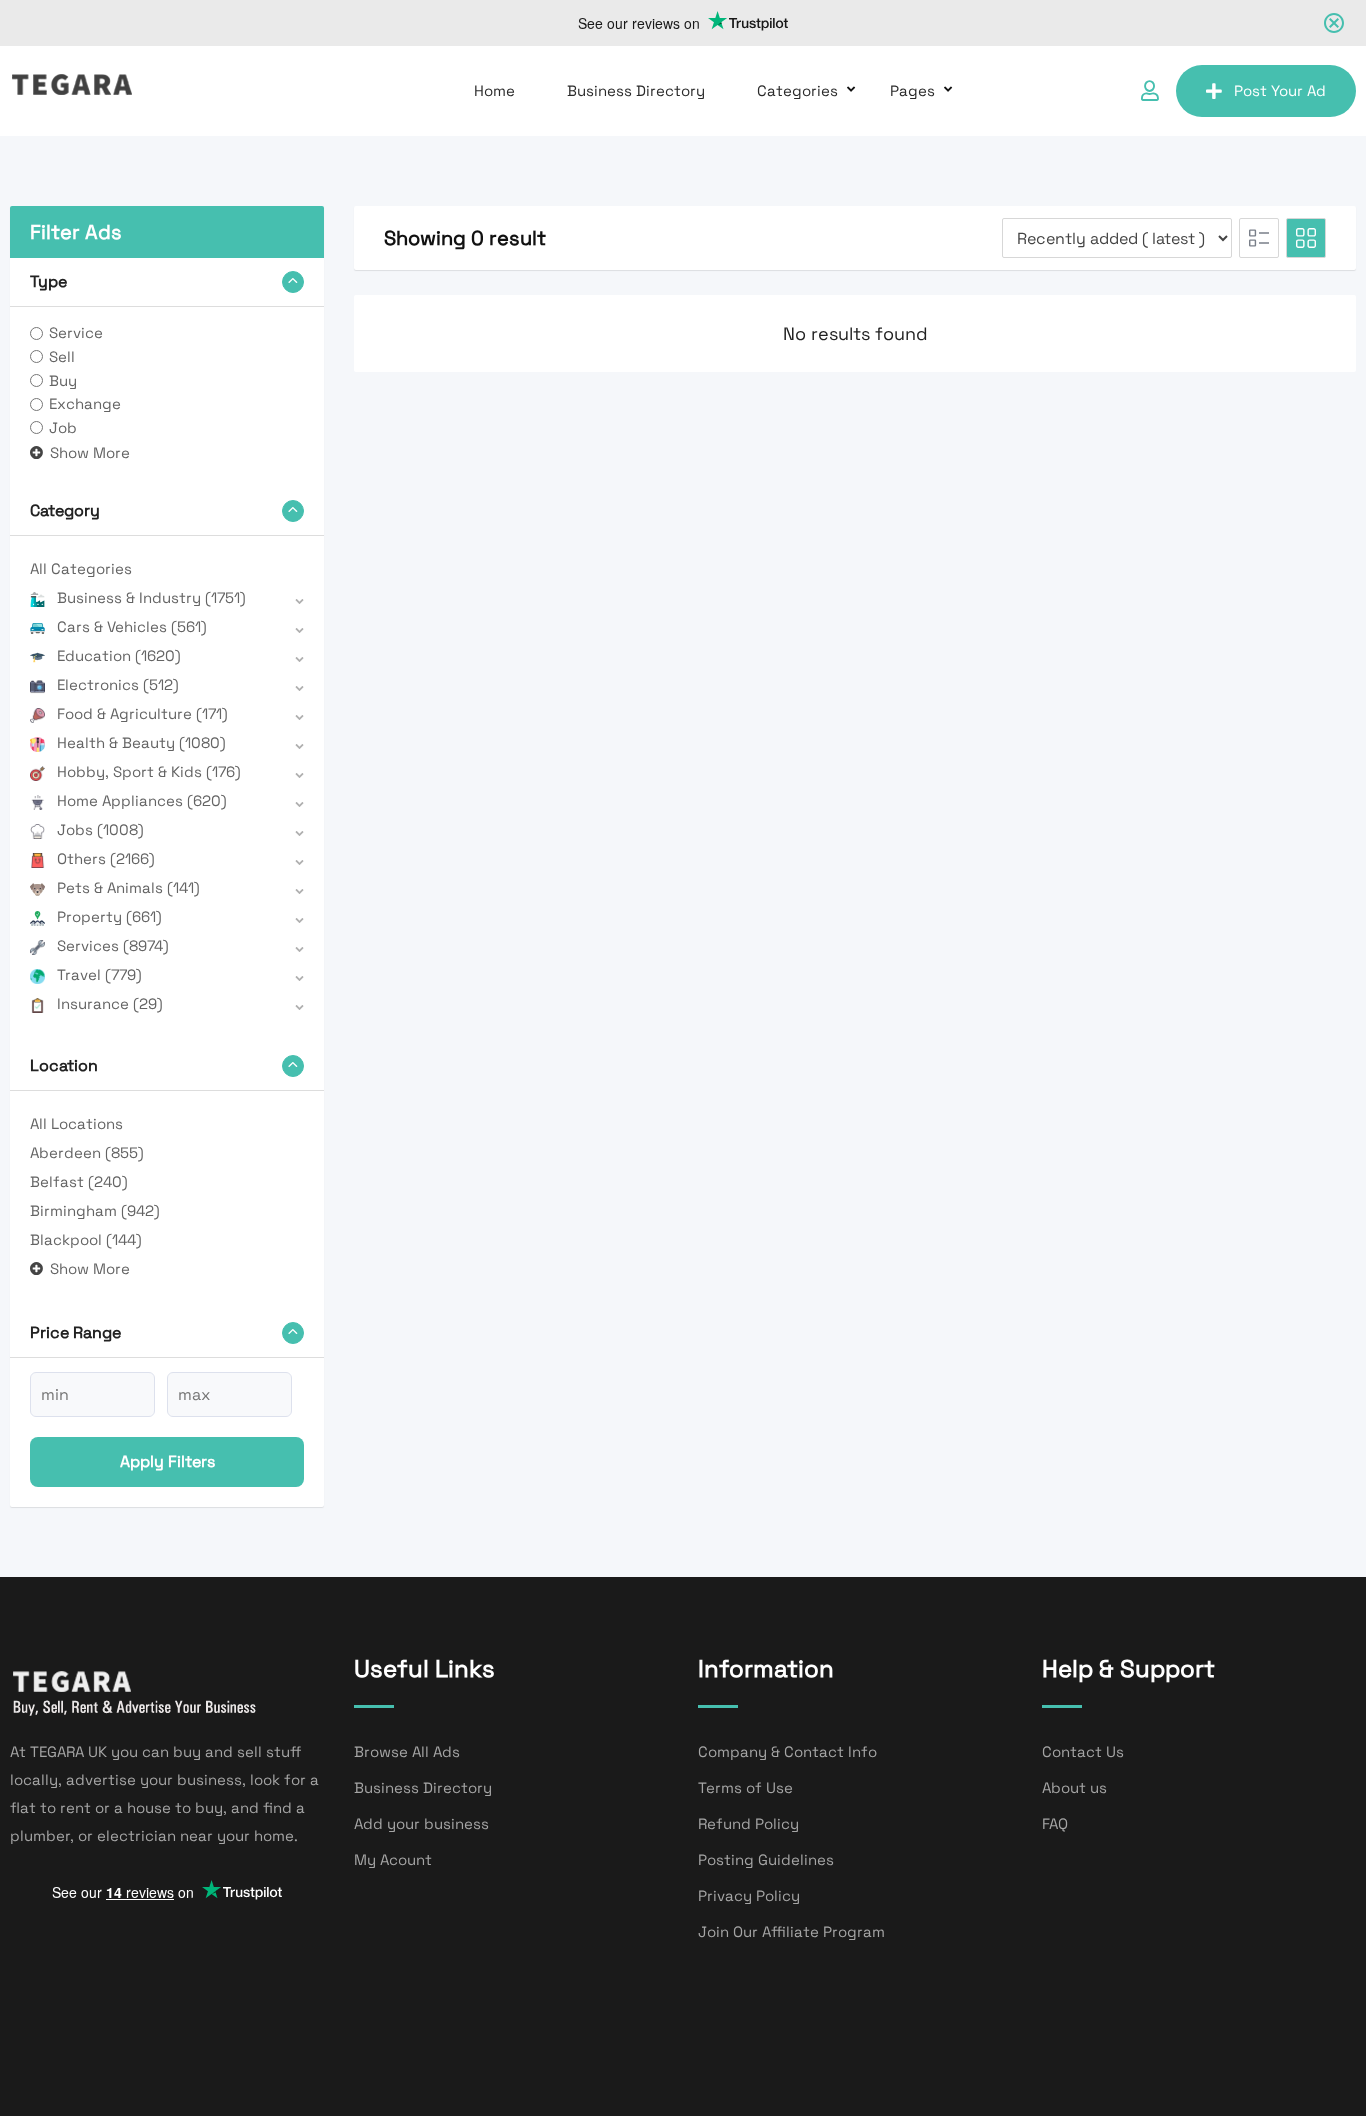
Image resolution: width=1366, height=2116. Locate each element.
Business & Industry (151, 597)
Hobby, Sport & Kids (149, 771)
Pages (912, 90)
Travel (99, 974)
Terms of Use (745, 1787)
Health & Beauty (141, 742)
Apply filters (167, 1461)
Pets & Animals (128, 887)
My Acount (393, 1859)
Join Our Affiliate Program (791, 1931)
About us (1074, 1787)
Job (63, 427)
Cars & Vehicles (132, 626)
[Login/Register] (1150, 91)
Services (113, 945)
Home (494, 90)
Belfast (79, 1181)
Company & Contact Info (787, 1751)
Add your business (421, 1823)
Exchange (85, 403)
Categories (797, 90)
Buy (63, 380)
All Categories (81, 568)
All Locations (76, 1123)
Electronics (118, 684)
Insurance (110, 1003)
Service (76, 332)
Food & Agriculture (142, 713)
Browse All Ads (407, 1751)
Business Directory (636, 90)
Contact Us (1083, 1751)
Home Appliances (142, 800)
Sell (62, 356)
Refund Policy (748, 1823)
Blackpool (86, 1239)
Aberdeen (87, 1152)
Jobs (100, 829)
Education (119, 655)
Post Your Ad (1280, 90)
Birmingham (95, 1210)
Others (106, 858)
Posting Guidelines (766, 1859)
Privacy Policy (749, 1895)
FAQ (1055, 1823)
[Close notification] (1334, 23)
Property (109, 916)
